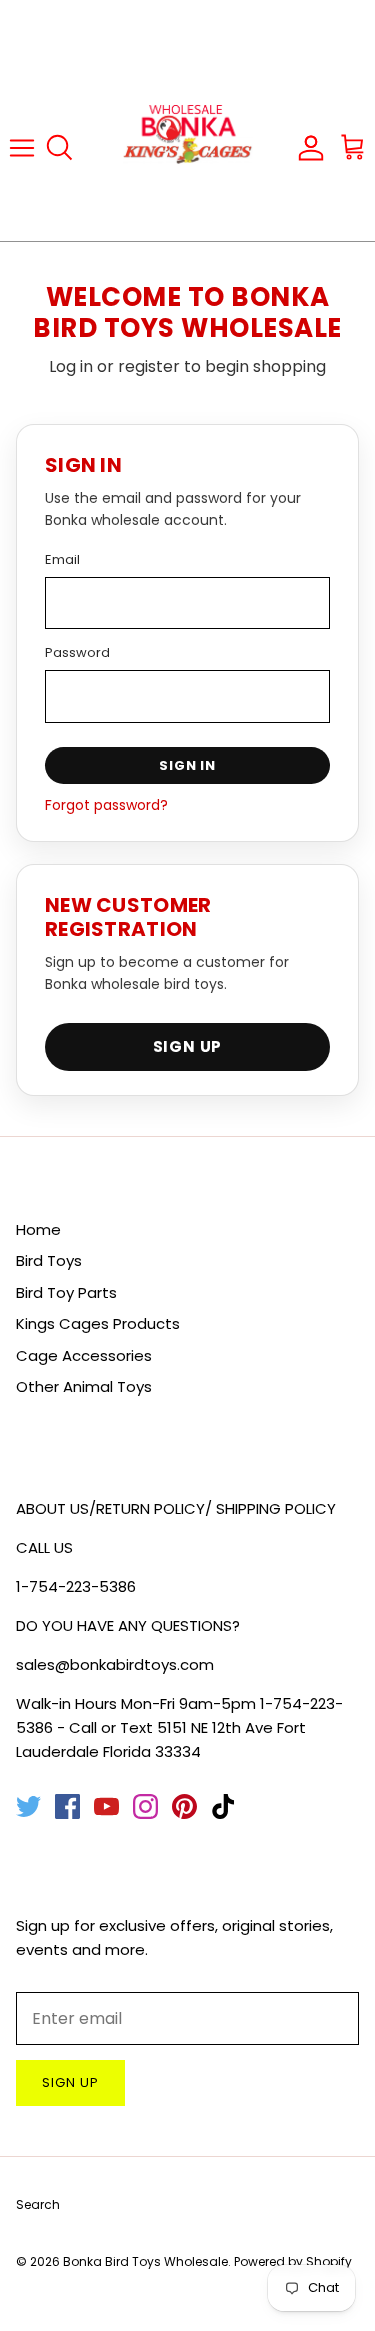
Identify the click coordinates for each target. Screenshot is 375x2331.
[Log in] (309, 147)
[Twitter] (28, 1806)
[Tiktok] (223, 1806)
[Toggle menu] (22, 147)
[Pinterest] (184, 1806)
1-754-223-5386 (76, 1586)
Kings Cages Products (98, 1323)
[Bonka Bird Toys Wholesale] (188, 147)
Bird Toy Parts (66, 1292)
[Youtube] (106, 1806)
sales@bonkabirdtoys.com (115, 1664)
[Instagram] (145, 1806)
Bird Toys (49, 1260)
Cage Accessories (84, 1355)
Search (38, 2204)
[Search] (66, 148)
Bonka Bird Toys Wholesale (145, 2261)
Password (77, 652)
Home (38, 1229)
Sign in (187, 765)
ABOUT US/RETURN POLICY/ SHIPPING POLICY (176, 1508)
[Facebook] (67, 1806)
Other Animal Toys (84, 1386)
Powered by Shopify (293, 2261)
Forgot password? (106, 805)
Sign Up (188, 1046)
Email (62, 559)
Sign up (70, 2082)
